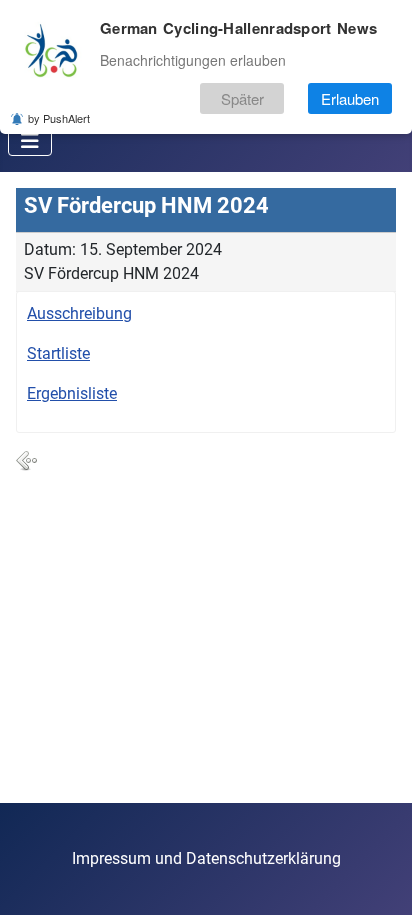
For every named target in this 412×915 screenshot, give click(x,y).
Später (242, 98)
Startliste (58, 353)
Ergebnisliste (72, 393)
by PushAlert (59, 118)
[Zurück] (27, 460)
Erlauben (350, 98)
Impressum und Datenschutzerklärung (206, 858)
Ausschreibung (79, 313)
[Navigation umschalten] (30, 141)
